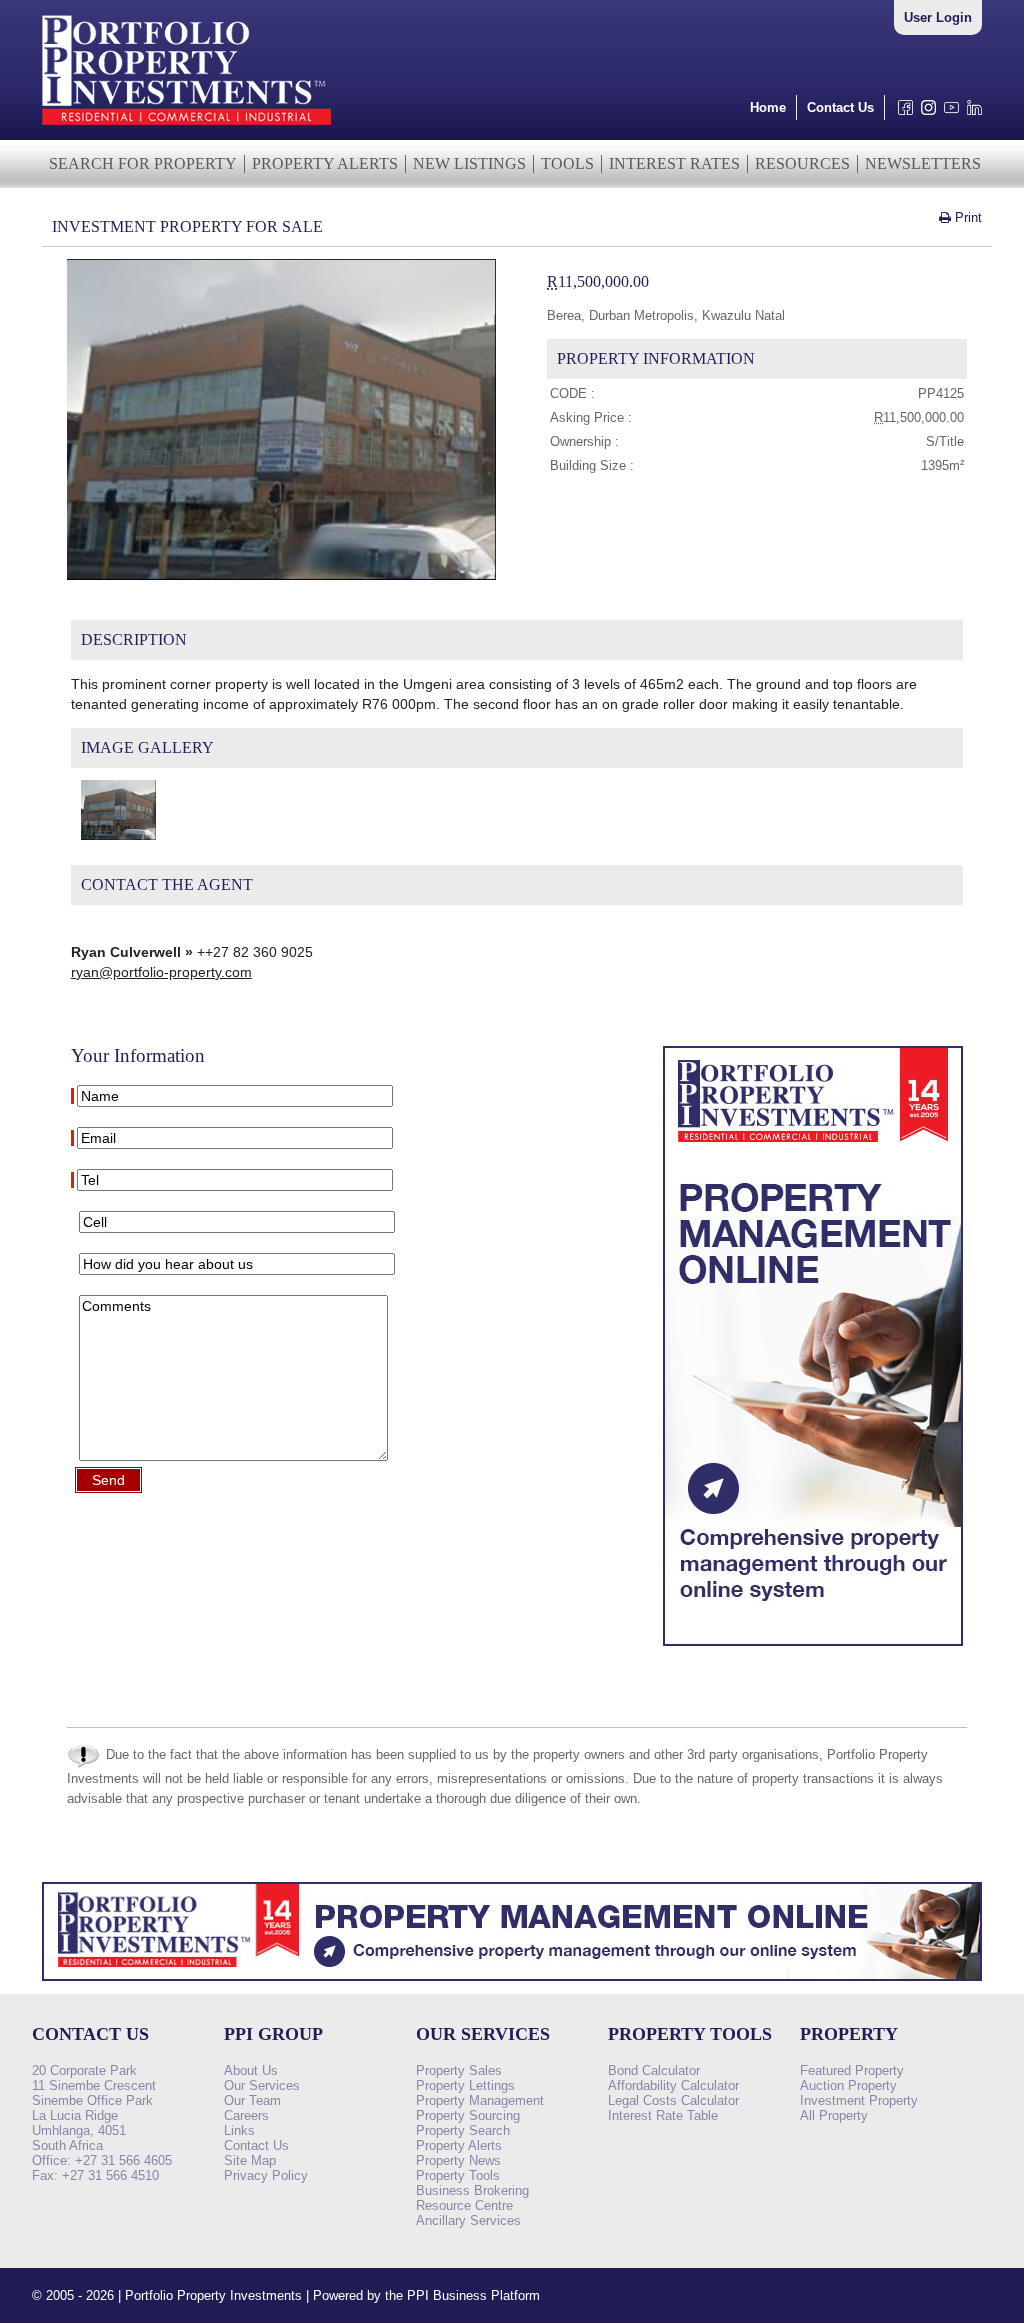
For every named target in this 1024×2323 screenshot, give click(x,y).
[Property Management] (813, 1651)
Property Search (463, 2130)
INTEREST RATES (674, 163)
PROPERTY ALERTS (325, 163)
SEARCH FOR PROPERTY (143, 163)
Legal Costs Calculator (673, 2100)
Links (239, 2130)
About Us (251, 2070)
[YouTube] (947, 112)
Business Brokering (472, 2190)
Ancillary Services (468, 2220)
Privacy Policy (266, 2175)
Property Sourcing (468, 2115)
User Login (938, 17)
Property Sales (459, 2070)
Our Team (252, 2100)
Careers (246, 2115)
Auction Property (848, 2085)
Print (966, 217)
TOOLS (567, 163)
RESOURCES (802, 163)
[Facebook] (901, 112)
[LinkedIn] (970, 112)
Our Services (262, 2085)
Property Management (480, 2100)
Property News (458, 2160)
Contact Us (840, 107)
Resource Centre (464, 2205)
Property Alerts (459, 2145)
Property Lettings (465, 2085)
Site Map (250, 2160)
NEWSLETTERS (923, 163)
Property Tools (458, 2175)
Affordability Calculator (673, 2085)
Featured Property (852, 2070)
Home (768, 107)
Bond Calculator (654, 2070)
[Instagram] (924, 112)
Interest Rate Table (663, 2115)
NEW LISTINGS (469, 163)
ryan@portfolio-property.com (161, 972)
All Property (834, 2115)
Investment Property (859, 2100)
